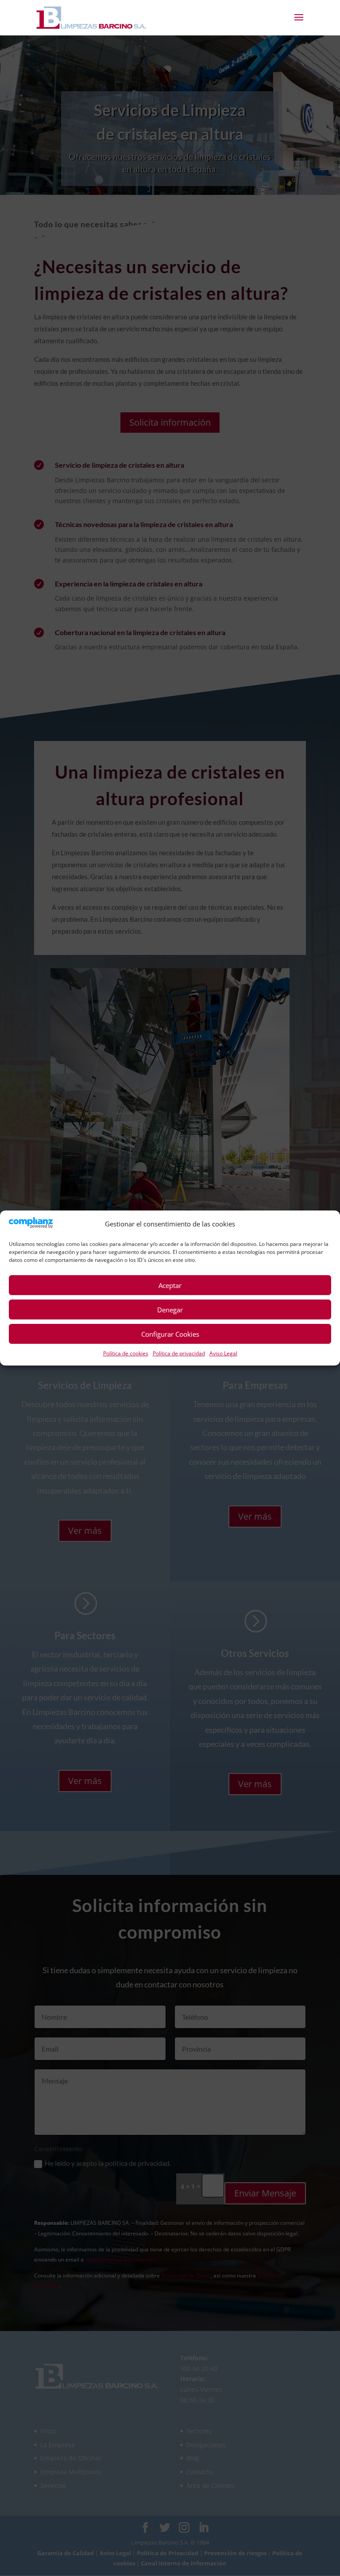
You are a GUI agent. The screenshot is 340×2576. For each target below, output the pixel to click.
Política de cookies (126, 1353)
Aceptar (170, 1285)
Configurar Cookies (170, 1334)
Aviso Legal (223, 1353)
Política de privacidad (179, 1353)
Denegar (170, 1310)
